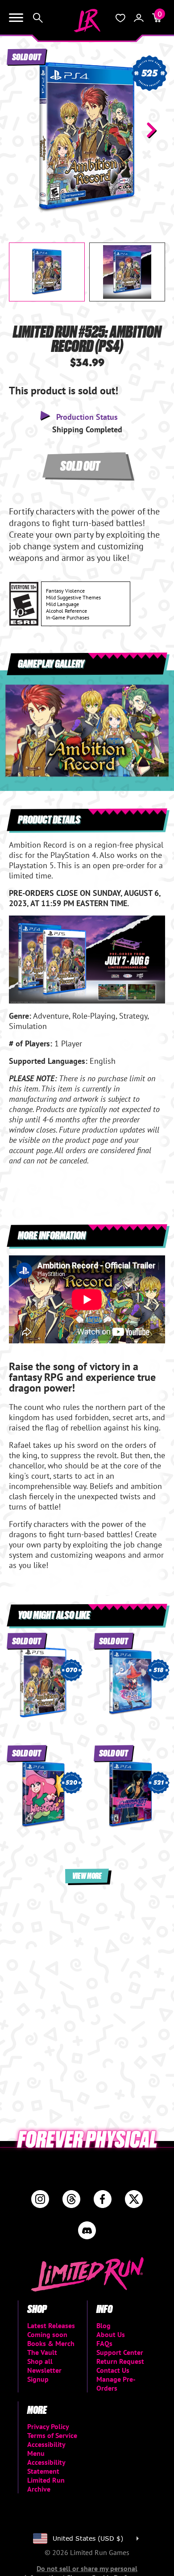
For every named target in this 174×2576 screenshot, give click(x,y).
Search (38, 18)
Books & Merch (51, 2343)
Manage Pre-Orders (116, 2384)
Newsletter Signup (44, 2375)
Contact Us (113, 2370)
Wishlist (120, 18)
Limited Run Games (87, 21)
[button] (23, 130)
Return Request (120, 2361)
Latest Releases (51, 2325)
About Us (111, 2334)
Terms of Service (52, 2435)
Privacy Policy (48, 2426)
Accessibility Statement (46, 2467)
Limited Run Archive (46, 2484)
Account (139, 18)
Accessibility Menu (46, 2449)
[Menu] (16, 18)
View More (87, 1876)
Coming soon (47, 2334)
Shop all (40, 2361)
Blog (104, 2325)
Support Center (120, 2352)
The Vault (42, 2352)
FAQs (104, 2343)
